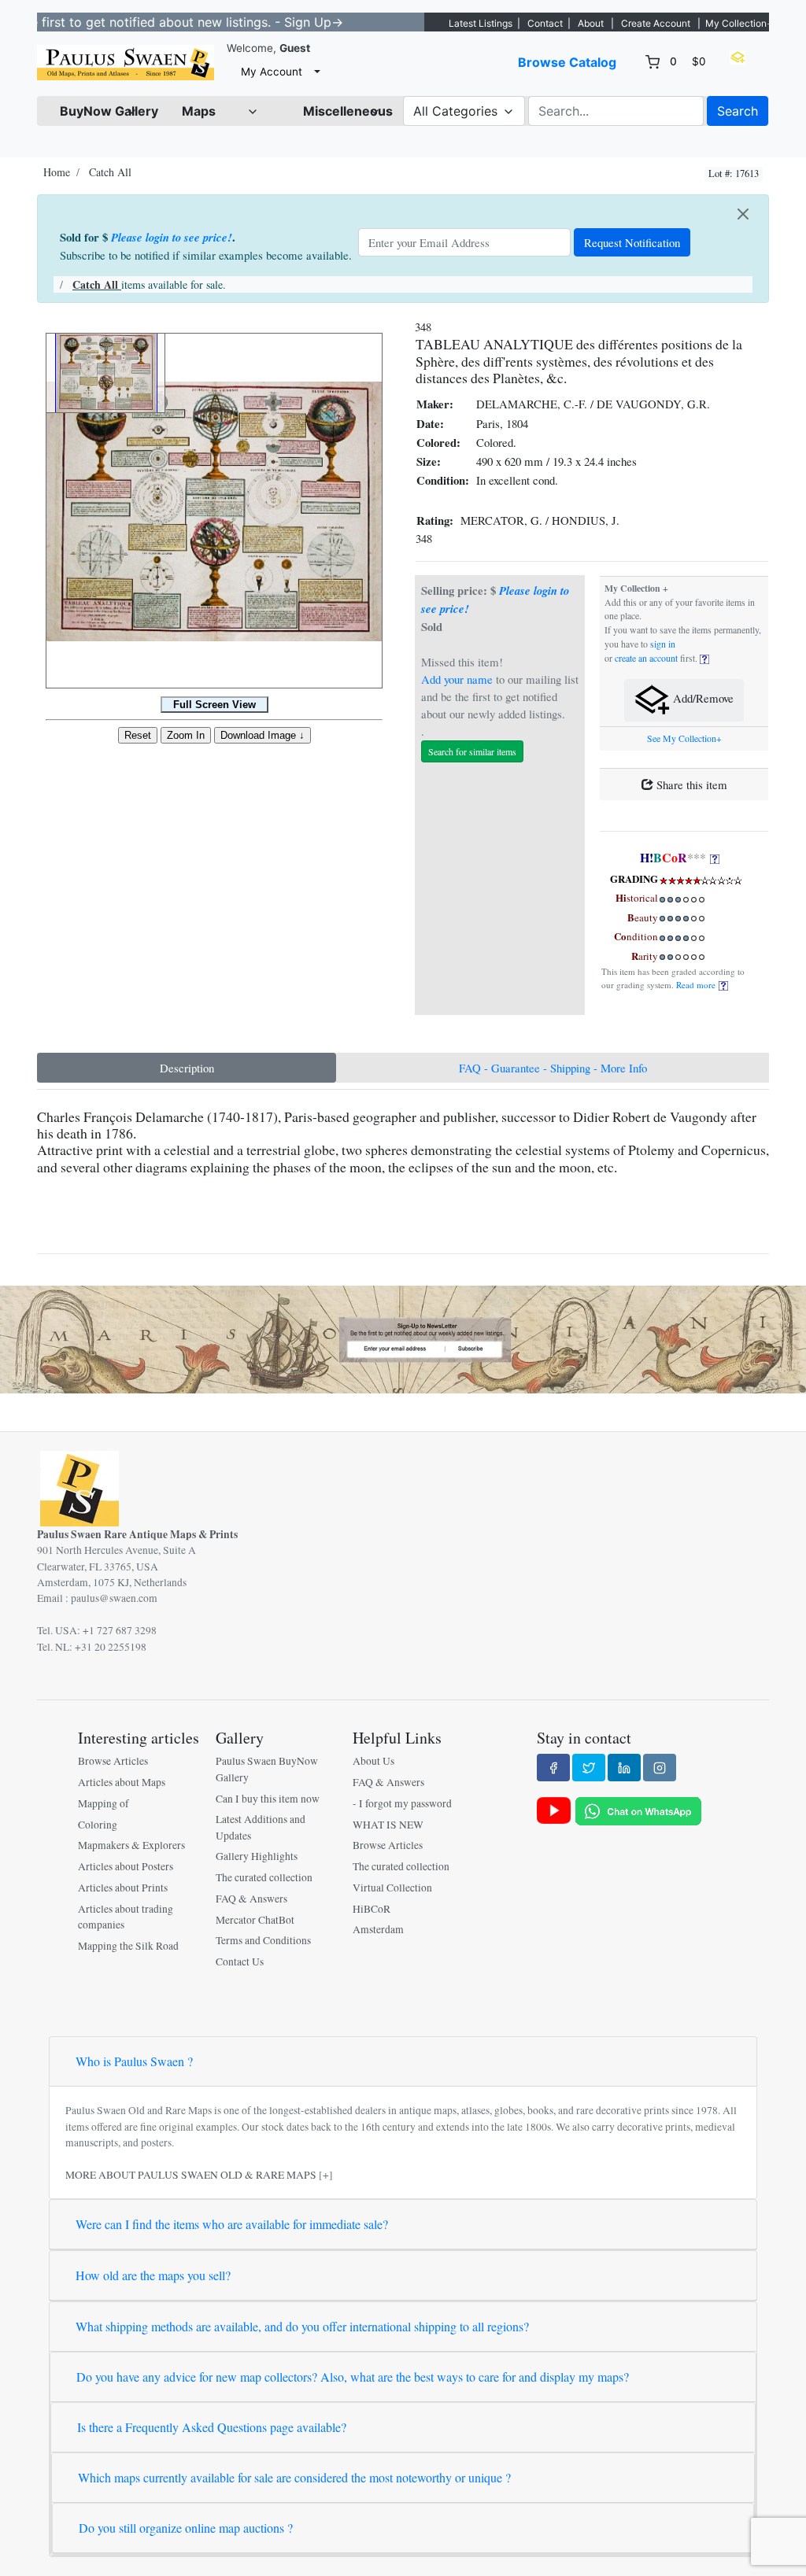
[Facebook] (553, 1767)
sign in (663, 644)
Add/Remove (702, 699)
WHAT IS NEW (388, 1825)
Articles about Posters (126, 1866)
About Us (373, 1761)
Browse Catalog (567, 62)
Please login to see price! (172, 237)
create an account (646, 658)
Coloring (98, 1825)
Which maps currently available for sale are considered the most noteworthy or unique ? (294, 2477)
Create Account (656, 23)
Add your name (457, 679)
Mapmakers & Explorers (131, 1845)
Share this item (690, 784)
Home (57, 172)
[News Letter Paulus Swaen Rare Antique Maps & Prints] (403, 1338)
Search (738, 111)
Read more (697, 985)
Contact (545, 23)
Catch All (110, 172)
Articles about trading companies (126, 1917)
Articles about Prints (123, 1888)
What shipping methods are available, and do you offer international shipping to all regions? (302, 2326)
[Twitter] (589, 1767)
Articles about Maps (122, 1782)
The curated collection (264, 1877)
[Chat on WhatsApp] (638, 1810)
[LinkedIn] (624, 1767)
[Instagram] (660, 1767)
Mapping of (104, 1803)
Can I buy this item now (268, 1799)
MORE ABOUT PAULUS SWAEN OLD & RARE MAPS (191, 2175)
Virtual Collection (392, 1888)
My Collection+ (739, 23)
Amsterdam (378, 1929)
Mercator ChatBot (255, 1920)
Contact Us (240, 1962)
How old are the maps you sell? (153, 2275)
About (591, 23)
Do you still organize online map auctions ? (186, 2528)
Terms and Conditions (263, 1940)
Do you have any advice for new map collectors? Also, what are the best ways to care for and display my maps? (353, 2377)
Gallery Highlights (257, 1856)
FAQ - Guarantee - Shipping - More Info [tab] (553, 1068)
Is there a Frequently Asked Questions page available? (212, 2427)
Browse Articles (113, 1761)
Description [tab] (187, 1068)
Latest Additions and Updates (261, 1827)
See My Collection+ (684, 738)
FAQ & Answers (251, 1899)
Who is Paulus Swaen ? (134, 2061)
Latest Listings (481, 23)
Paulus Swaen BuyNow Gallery (267, 1769)
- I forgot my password (402, 1803)
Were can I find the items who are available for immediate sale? (232, 2224)
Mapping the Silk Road (128, 1946)
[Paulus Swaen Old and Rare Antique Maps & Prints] (126, 63)
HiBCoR (372, 1909)
